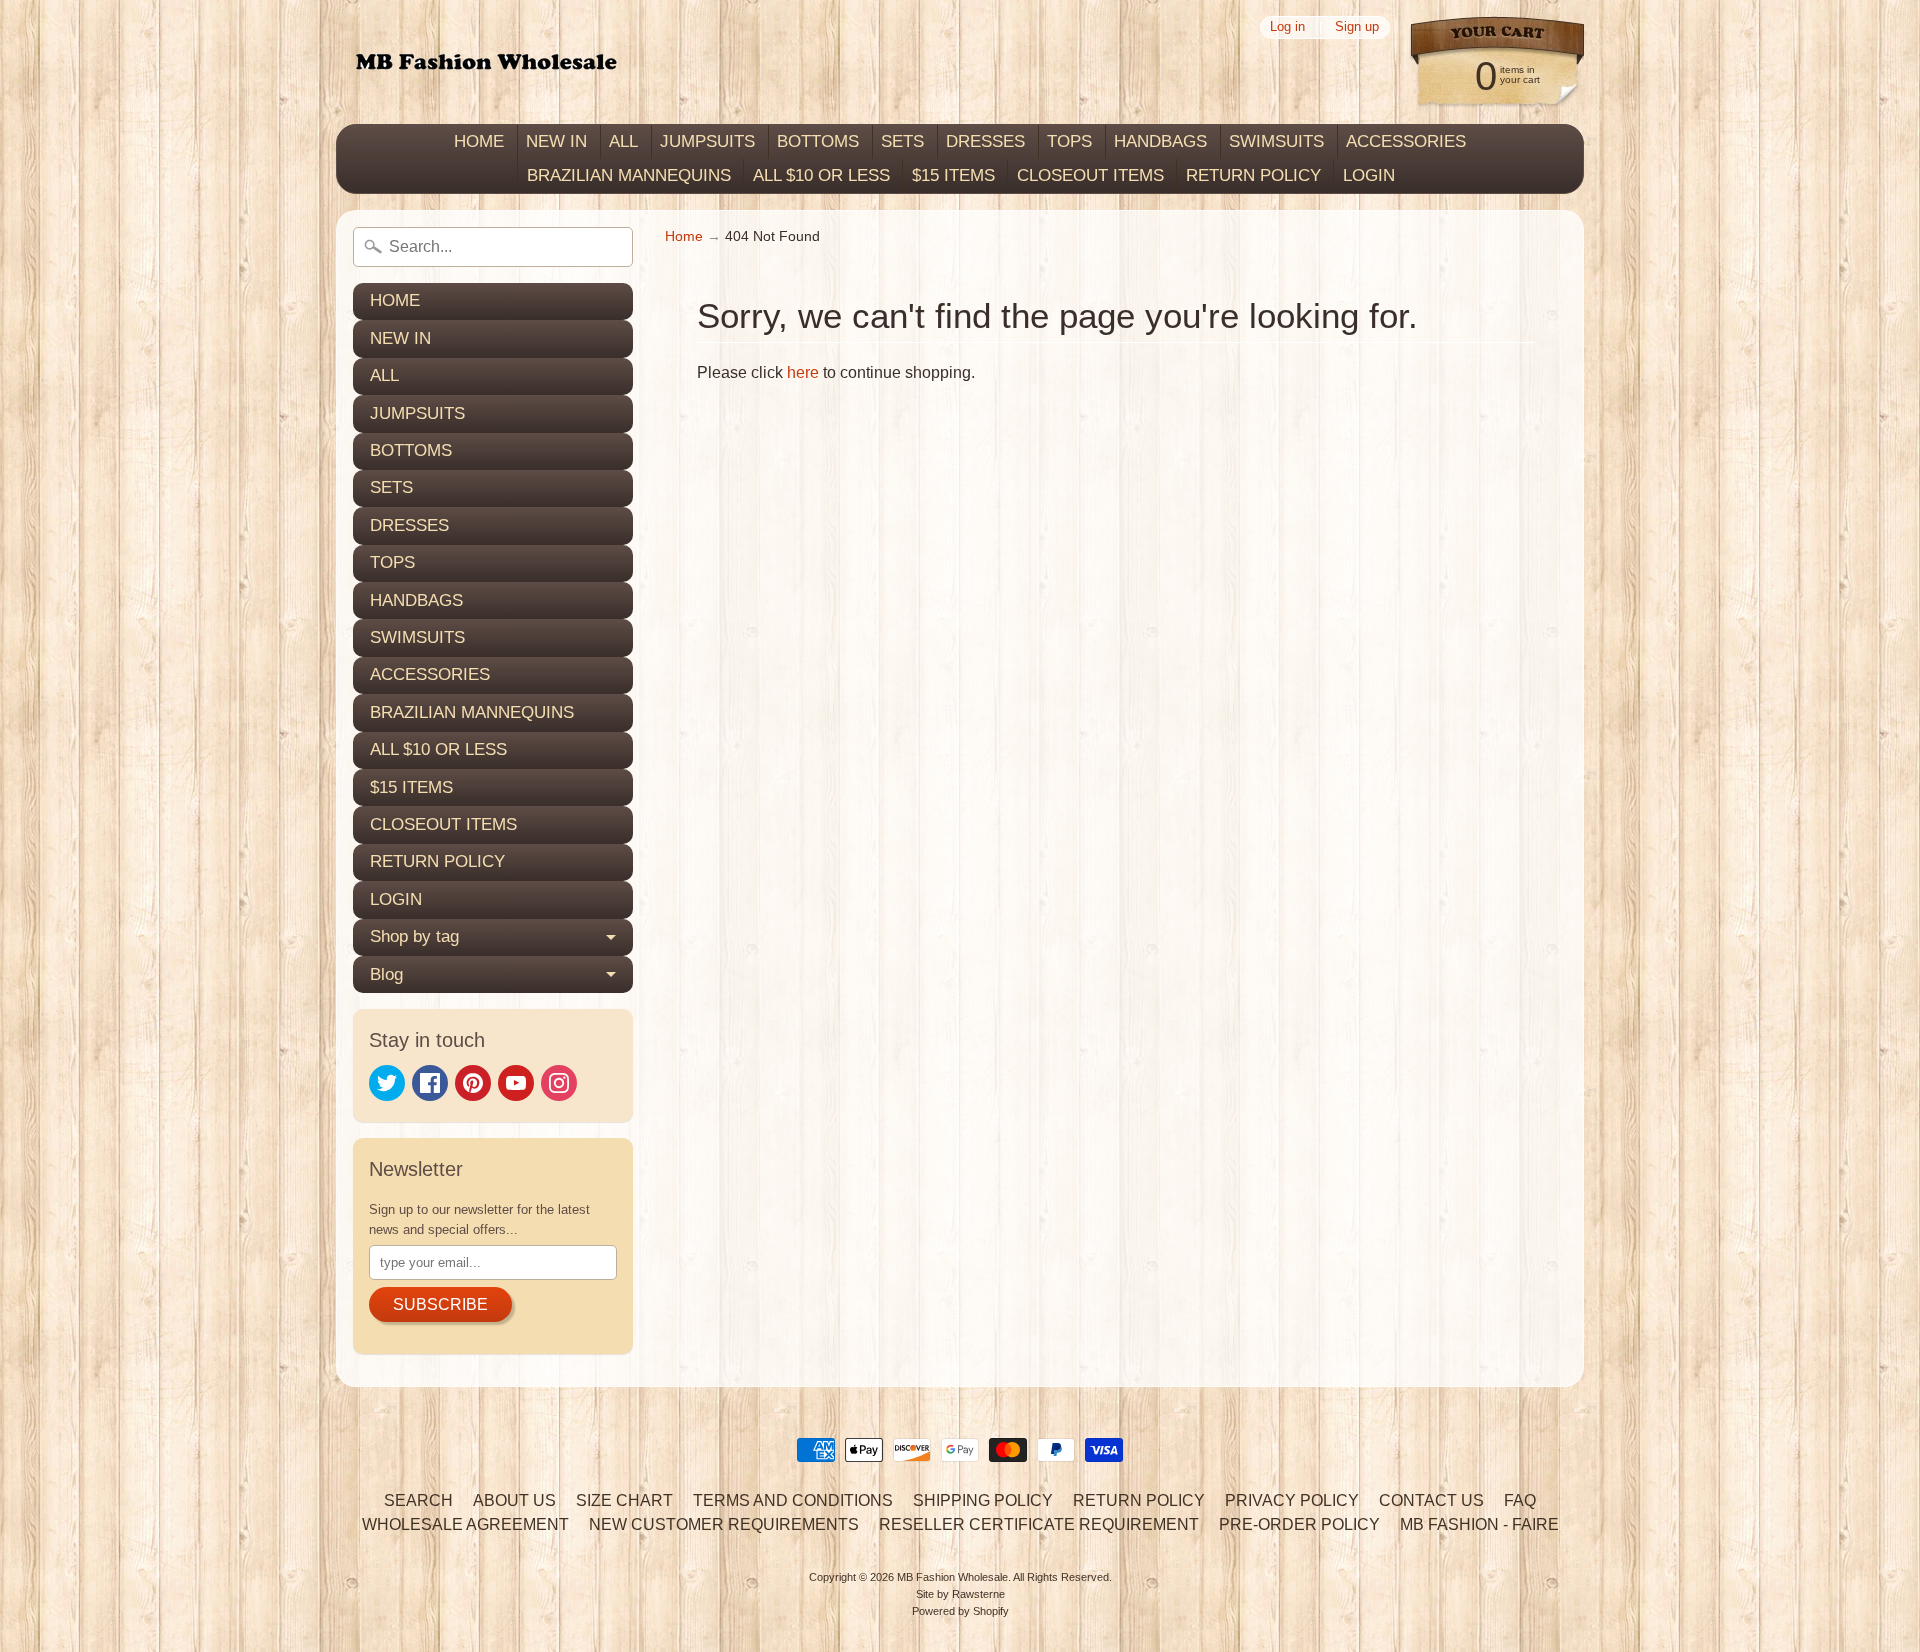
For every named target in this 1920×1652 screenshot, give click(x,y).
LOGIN (1369, 175)
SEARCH (418, 1500)
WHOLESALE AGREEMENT (465, 1524)
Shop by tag (414, 936)
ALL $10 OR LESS (821, 175)
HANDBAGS (1160, 141)
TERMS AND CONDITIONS (793, 1500)
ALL (623, 141)
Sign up (1357, 27)
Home (684, 236)
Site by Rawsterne (960, 1594)
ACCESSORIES (1406, 141)
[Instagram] (559, 1083)
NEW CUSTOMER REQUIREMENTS (724, 1524)
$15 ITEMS (953, 175)
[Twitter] (387, 1083)
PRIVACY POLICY (1292, 1500)
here (803, 372)
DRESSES (985, 141)
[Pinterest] (473, 1083)
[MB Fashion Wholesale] (486, 62)
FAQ (1520, 1500)
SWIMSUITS (1276, 141)
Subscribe (440, 1304)
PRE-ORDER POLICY (1299, 1524)
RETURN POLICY (1253, 175)
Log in (1287, 27)
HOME (479, 141)
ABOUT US (514, 1500)
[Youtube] (516, 1083)
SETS (902, 141)
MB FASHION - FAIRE (1479, 1524)
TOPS (1069, 141)
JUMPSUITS (707, 141)
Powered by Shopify (960, 1611)
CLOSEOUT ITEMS (1090, 175)
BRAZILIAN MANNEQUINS (629, 175)
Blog (386, 974)
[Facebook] (430, 1083)
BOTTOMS (818, 141)
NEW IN (556, 141)
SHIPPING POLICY (983, 1500)
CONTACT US (1431, 1500)
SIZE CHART (624, 1500)
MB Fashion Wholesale (952, 1577)
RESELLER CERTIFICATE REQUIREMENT (1039, 1524)
